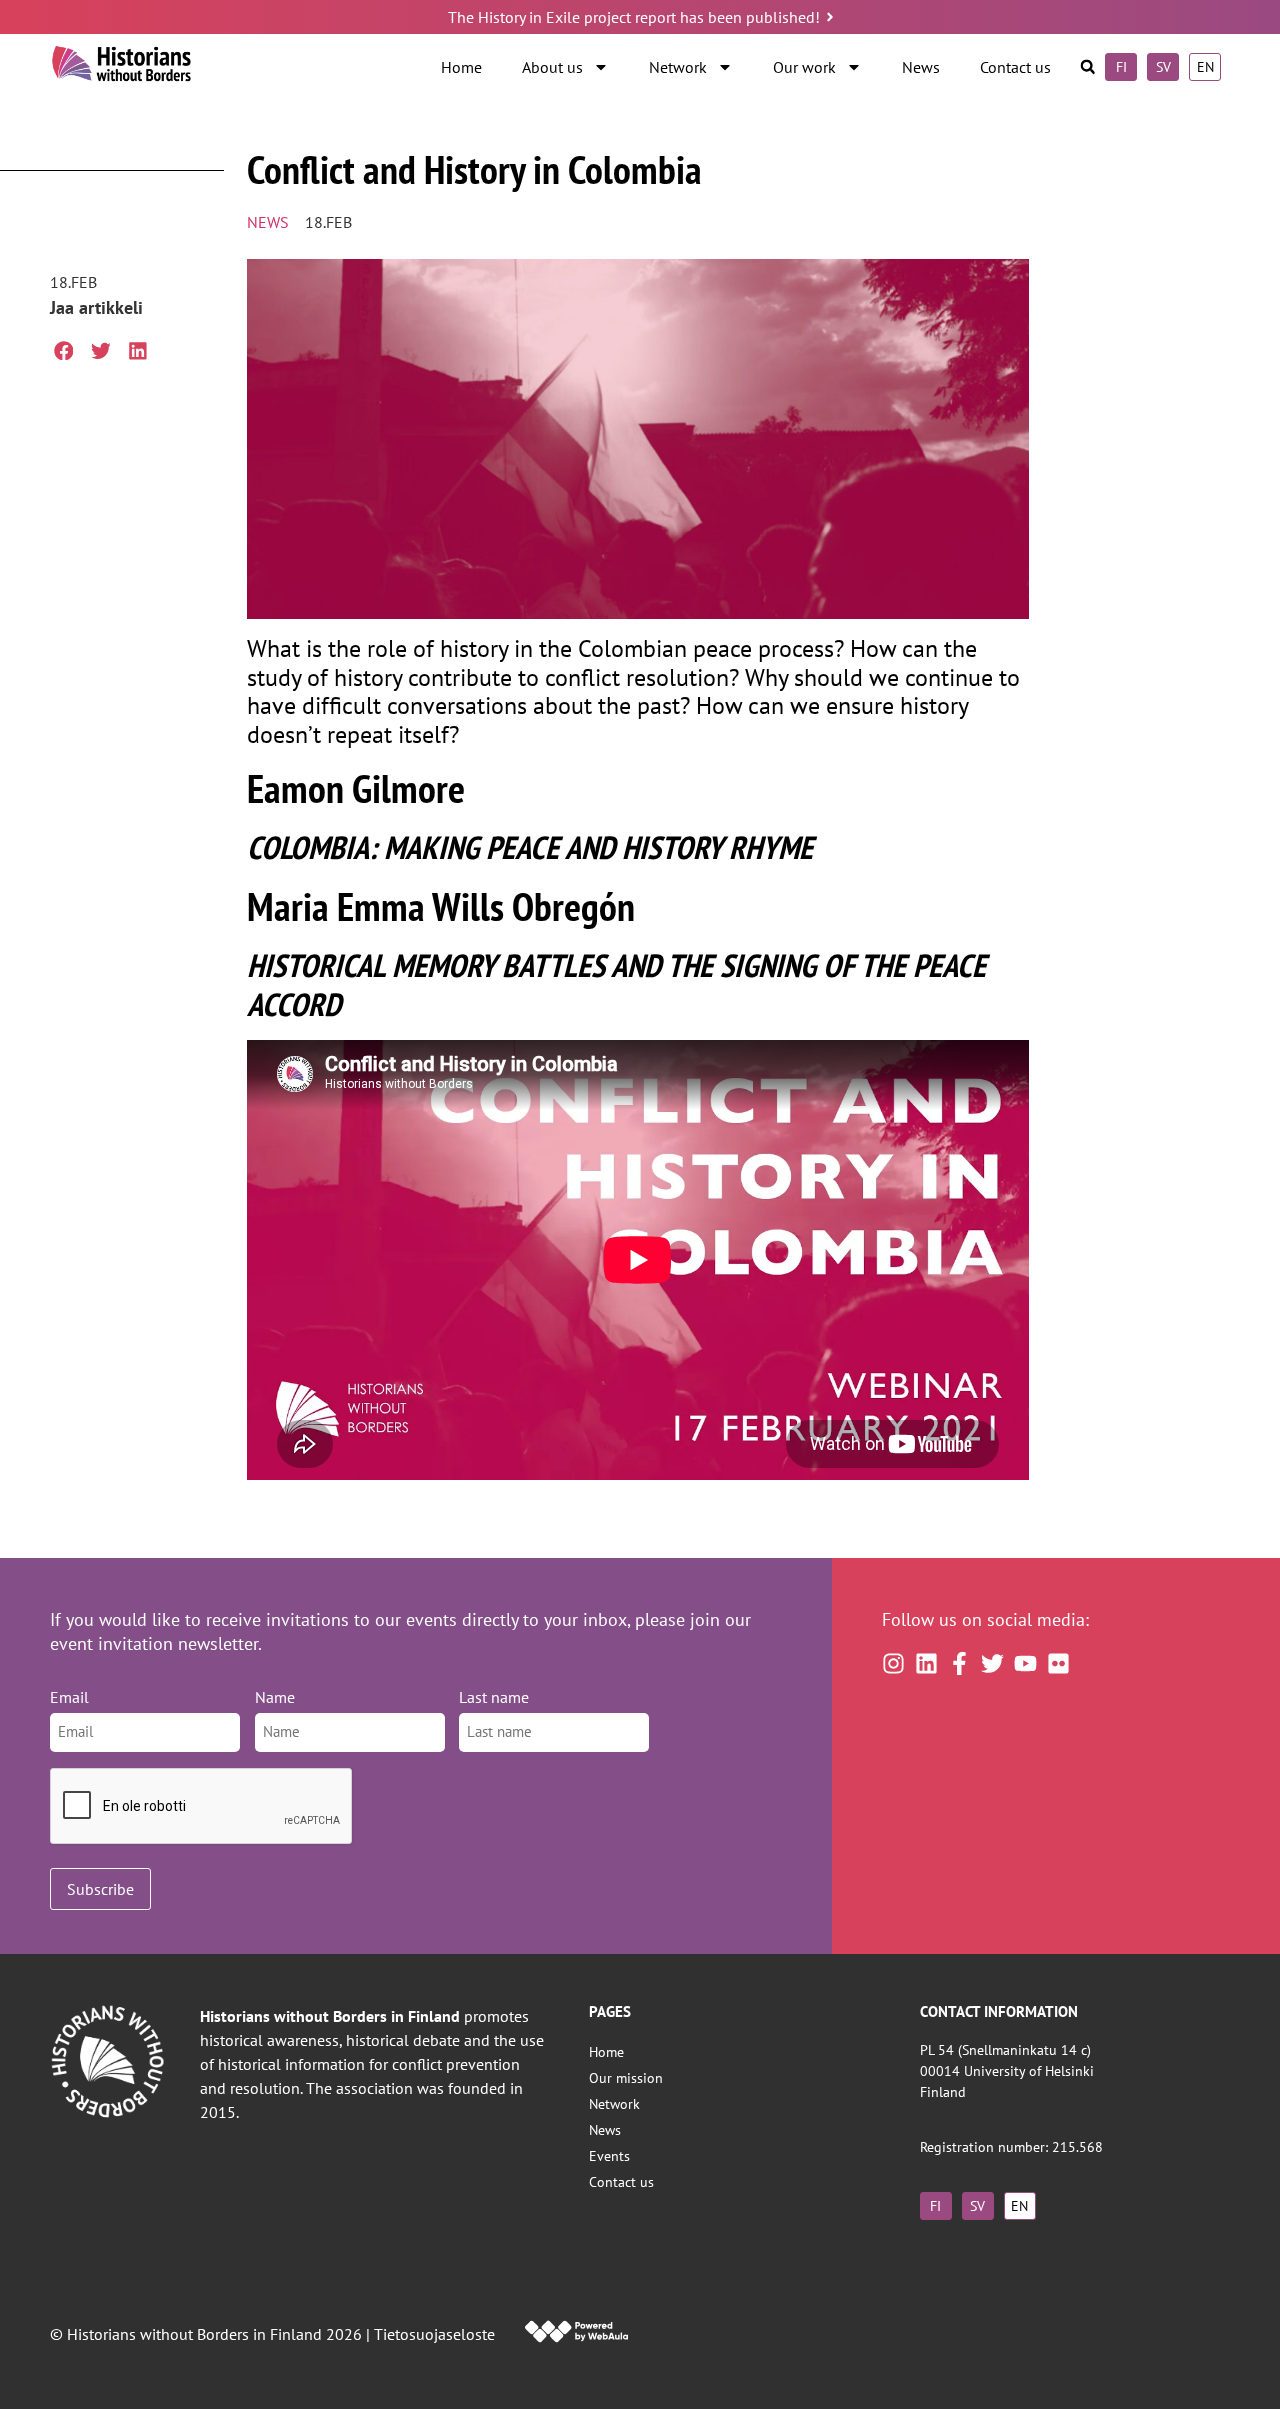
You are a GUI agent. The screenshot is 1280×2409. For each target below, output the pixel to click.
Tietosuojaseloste (434, 2334)
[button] (1087, 67)
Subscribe (100, 1889)
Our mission (626, 2077)
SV (1163, 66)
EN (1205, 66)
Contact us (1015, 67)
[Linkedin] (926, 1663)
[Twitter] (992, 1663)
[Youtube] (1025, 1663)
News (921, 67)
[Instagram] (893, 1663)
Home (461, 67)
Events (609, 2155)
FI (1121, 66)
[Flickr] (1058, 1663)
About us (552, 67)
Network (678, 67)
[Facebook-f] (959, 1663)
